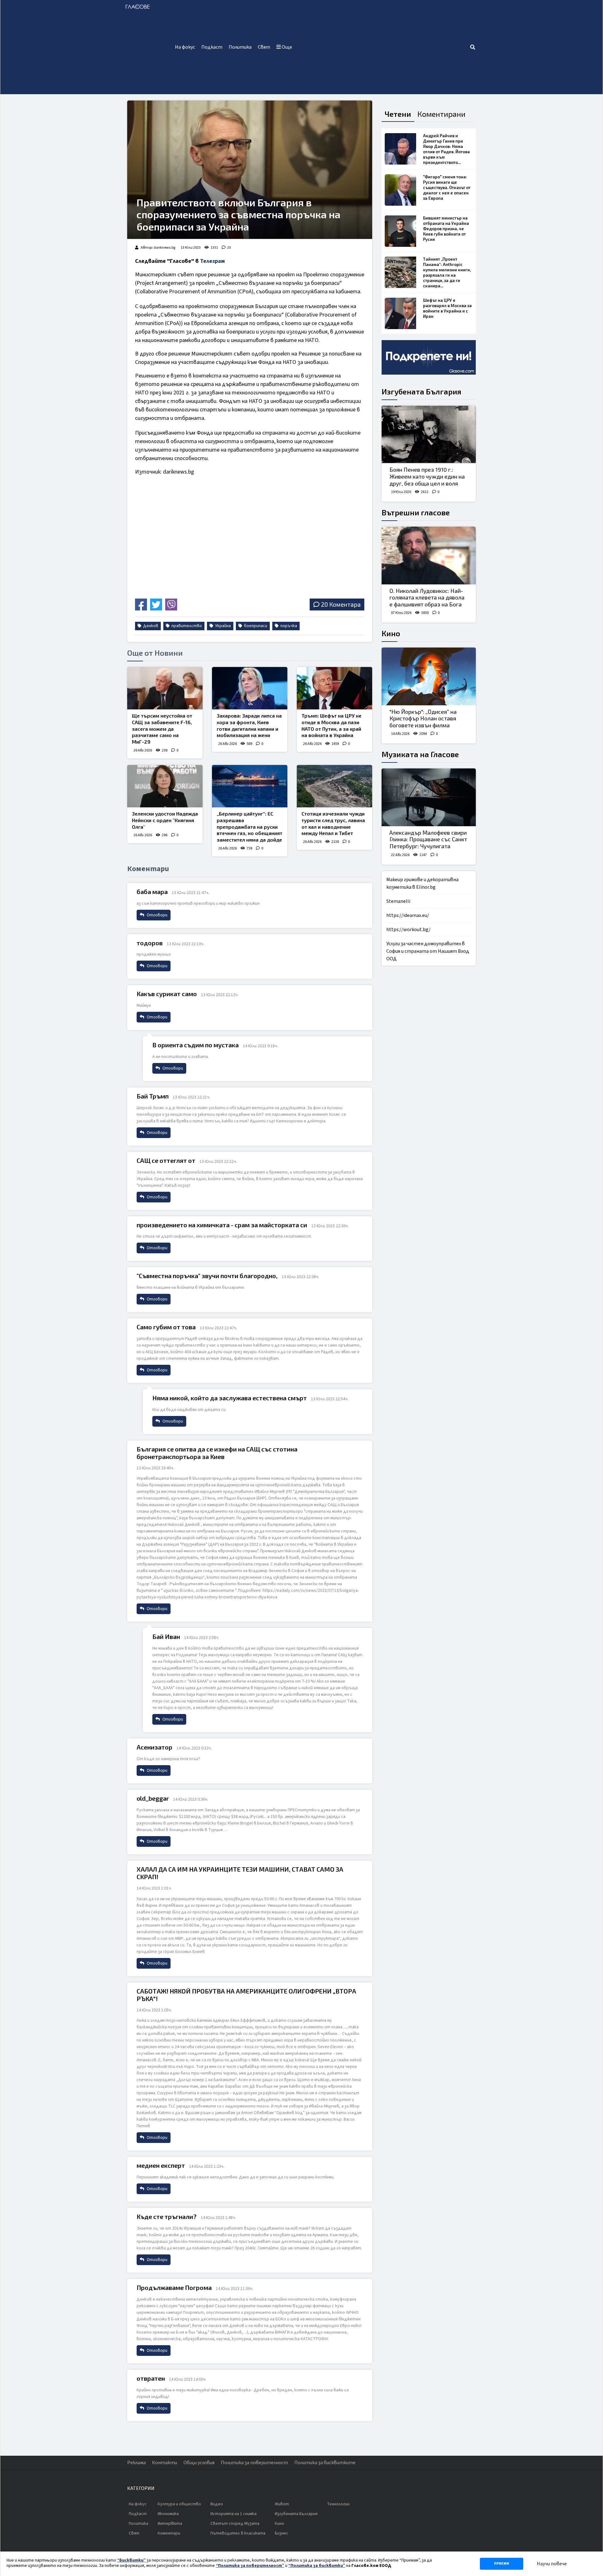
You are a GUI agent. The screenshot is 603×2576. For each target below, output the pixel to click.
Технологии (338, 2504)
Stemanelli (398, 901)
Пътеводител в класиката (238, 2533)
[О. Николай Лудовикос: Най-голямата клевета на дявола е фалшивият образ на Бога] (429, 556)
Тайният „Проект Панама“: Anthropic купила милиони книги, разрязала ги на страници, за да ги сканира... (447, 272)
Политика (240, 47)
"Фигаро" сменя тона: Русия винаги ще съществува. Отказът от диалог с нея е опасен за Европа (447, 187)
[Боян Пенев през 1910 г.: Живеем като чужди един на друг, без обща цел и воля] (429, 435)
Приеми (502, 2564)
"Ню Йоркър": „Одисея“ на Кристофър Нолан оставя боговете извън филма (423, 718)
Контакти (165, 2463)
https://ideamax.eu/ (408, 915)
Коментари (169, 2533)
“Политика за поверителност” (250, 2566)
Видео (217, 2504)
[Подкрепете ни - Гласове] (429, 357)
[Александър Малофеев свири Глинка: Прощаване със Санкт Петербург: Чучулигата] (429, 797)
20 (229, 248)
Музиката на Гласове (420, 754)
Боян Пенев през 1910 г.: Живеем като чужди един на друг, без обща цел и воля (427, 476)
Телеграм (212, 261)
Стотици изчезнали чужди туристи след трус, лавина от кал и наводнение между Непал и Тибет (333, 823)
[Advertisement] (382, 47)
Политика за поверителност (254, 2463)
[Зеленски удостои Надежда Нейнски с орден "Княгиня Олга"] (165, 786)
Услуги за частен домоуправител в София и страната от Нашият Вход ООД (428, 951)
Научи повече (552, 2564)
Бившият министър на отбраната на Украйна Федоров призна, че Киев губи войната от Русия (446, 229)
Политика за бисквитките (325, 2463)
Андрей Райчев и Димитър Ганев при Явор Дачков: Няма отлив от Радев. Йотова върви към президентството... (446, 149)
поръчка (288, 626)
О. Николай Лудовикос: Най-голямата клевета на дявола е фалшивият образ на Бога (427, 597)
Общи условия (199, 2463)
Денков (150, 626)
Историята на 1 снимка (234, 2514)
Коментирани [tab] (441, 114)
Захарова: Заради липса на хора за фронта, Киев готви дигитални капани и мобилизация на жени (249, 725)
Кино (391, 633)
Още (286, 47)
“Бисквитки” (131, 2560)
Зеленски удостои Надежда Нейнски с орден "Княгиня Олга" (165, 820)
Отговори (157, 915)
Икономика (168, 2514)
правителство (186, 626)
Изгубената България (421, 391)
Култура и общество (179, 2504)
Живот (282, 2504)
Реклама (136, 2463)
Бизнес (282, 2533)
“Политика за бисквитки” (317, 2566)
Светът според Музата (235, 2524)
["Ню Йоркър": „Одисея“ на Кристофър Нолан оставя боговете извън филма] (429, 676)
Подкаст (212, 47)
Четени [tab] (398, 114)
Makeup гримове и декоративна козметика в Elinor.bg (422, 883)
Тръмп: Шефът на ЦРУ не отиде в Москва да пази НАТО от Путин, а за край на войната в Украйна (331, 725)
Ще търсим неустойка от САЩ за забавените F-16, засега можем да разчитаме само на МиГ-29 (162, 729)
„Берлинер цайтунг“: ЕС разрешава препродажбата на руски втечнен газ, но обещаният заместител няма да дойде (250, 827)
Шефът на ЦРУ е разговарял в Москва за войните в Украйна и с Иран (447, 308)
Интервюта (170, 2524)
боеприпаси (255, 626)
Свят (264, 47)
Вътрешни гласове (416, 512)
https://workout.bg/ (408, 930)
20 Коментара (341, 604)
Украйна (223, 626)
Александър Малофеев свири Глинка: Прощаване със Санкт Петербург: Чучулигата (428, 839)
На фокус (185, 47)
